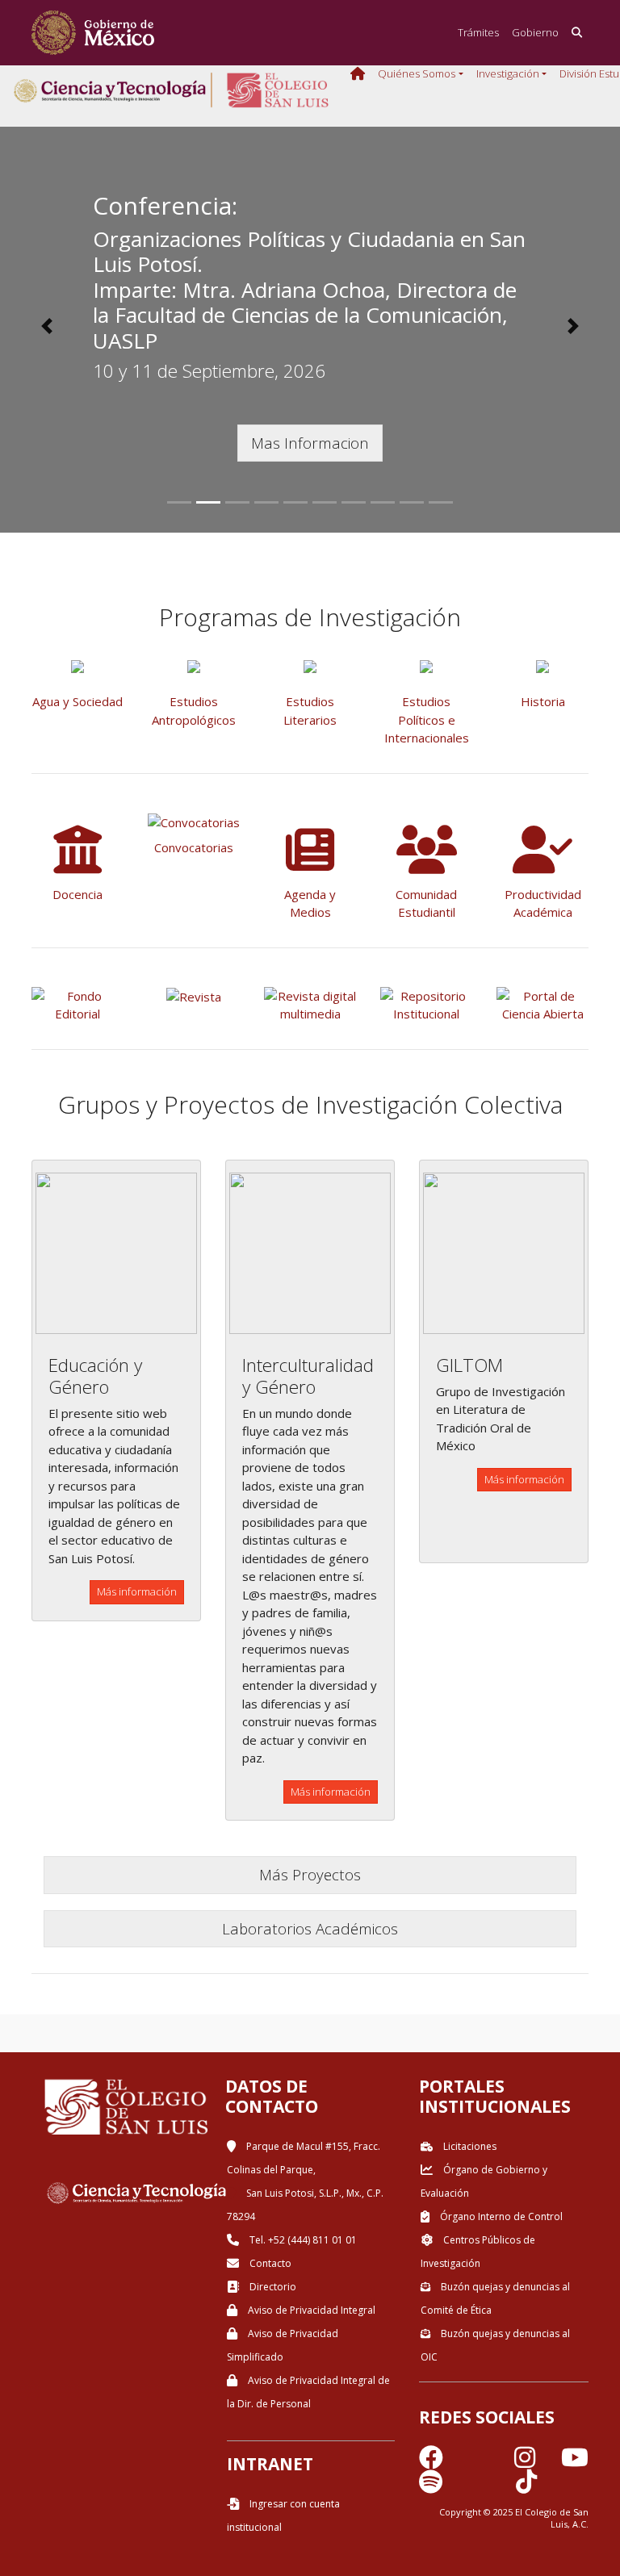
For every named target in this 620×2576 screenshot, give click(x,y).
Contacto (269, 2263)
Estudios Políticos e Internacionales (427, 719)
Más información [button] (137, 1591)
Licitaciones (469, 2146)
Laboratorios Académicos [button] (310, 1928)
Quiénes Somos (417, 73)
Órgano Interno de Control (500, 2216)
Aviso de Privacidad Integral (310, 2310)
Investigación (508, 73)
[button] (46, 326)
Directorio (272, 2287)
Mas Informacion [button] (310, 443)
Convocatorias (194, 847)
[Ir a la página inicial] (93, 33)
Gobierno (535, 32)
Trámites (478, 32)
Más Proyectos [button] (310, 1874)
